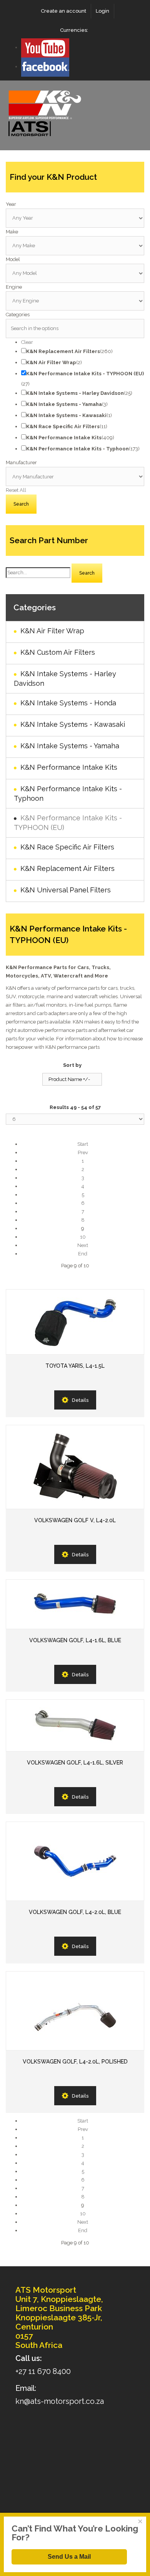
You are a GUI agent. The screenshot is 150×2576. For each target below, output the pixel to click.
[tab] (75, 204)
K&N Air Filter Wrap (52, 631)
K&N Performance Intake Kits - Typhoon (68, 793)
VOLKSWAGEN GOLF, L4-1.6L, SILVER (75, 1763)
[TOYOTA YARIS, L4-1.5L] (75, 1322)
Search (87, 573)
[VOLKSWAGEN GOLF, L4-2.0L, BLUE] (75, 1861)
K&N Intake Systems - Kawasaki (73, 724)
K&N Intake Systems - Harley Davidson (65, 678)
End (83, 1254)
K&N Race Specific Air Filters (67, 847)
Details (80, 1400)
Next (83, 1245)
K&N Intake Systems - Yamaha (70, 746)
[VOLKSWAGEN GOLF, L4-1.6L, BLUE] (75, 1604)
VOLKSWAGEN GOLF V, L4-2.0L (75, 1520)
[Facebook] (45, 67)
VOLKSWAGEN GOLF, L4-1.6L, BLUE (75, 1640)
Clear (27, 342)
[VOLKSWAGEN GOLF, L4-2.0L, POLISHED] (75, 2011)
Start (83, 1144)
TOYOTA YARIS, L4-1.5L (75, 1366)
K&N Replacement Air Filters (67, 868)
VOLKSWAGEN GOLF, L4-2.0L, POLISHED (75, 2062)
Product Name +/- (69, 1079)
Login (102, 11)
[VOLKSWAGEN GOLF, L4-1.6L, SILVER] (75, 1725)
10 (83, 1237)
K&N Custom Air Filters (58, 652)
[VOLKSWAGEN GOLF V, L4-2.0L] (75, 1467)
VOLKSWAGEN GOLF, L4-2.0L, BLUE (75, 1912)
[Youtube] (45, 47)
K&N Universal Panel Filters (66, 890)
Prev (83, 1152)
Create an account (63, 11)
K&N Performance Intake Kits (69, 767)
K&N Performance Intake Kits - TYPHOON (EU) (68, 823)
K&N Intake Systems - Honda (68, 703)
